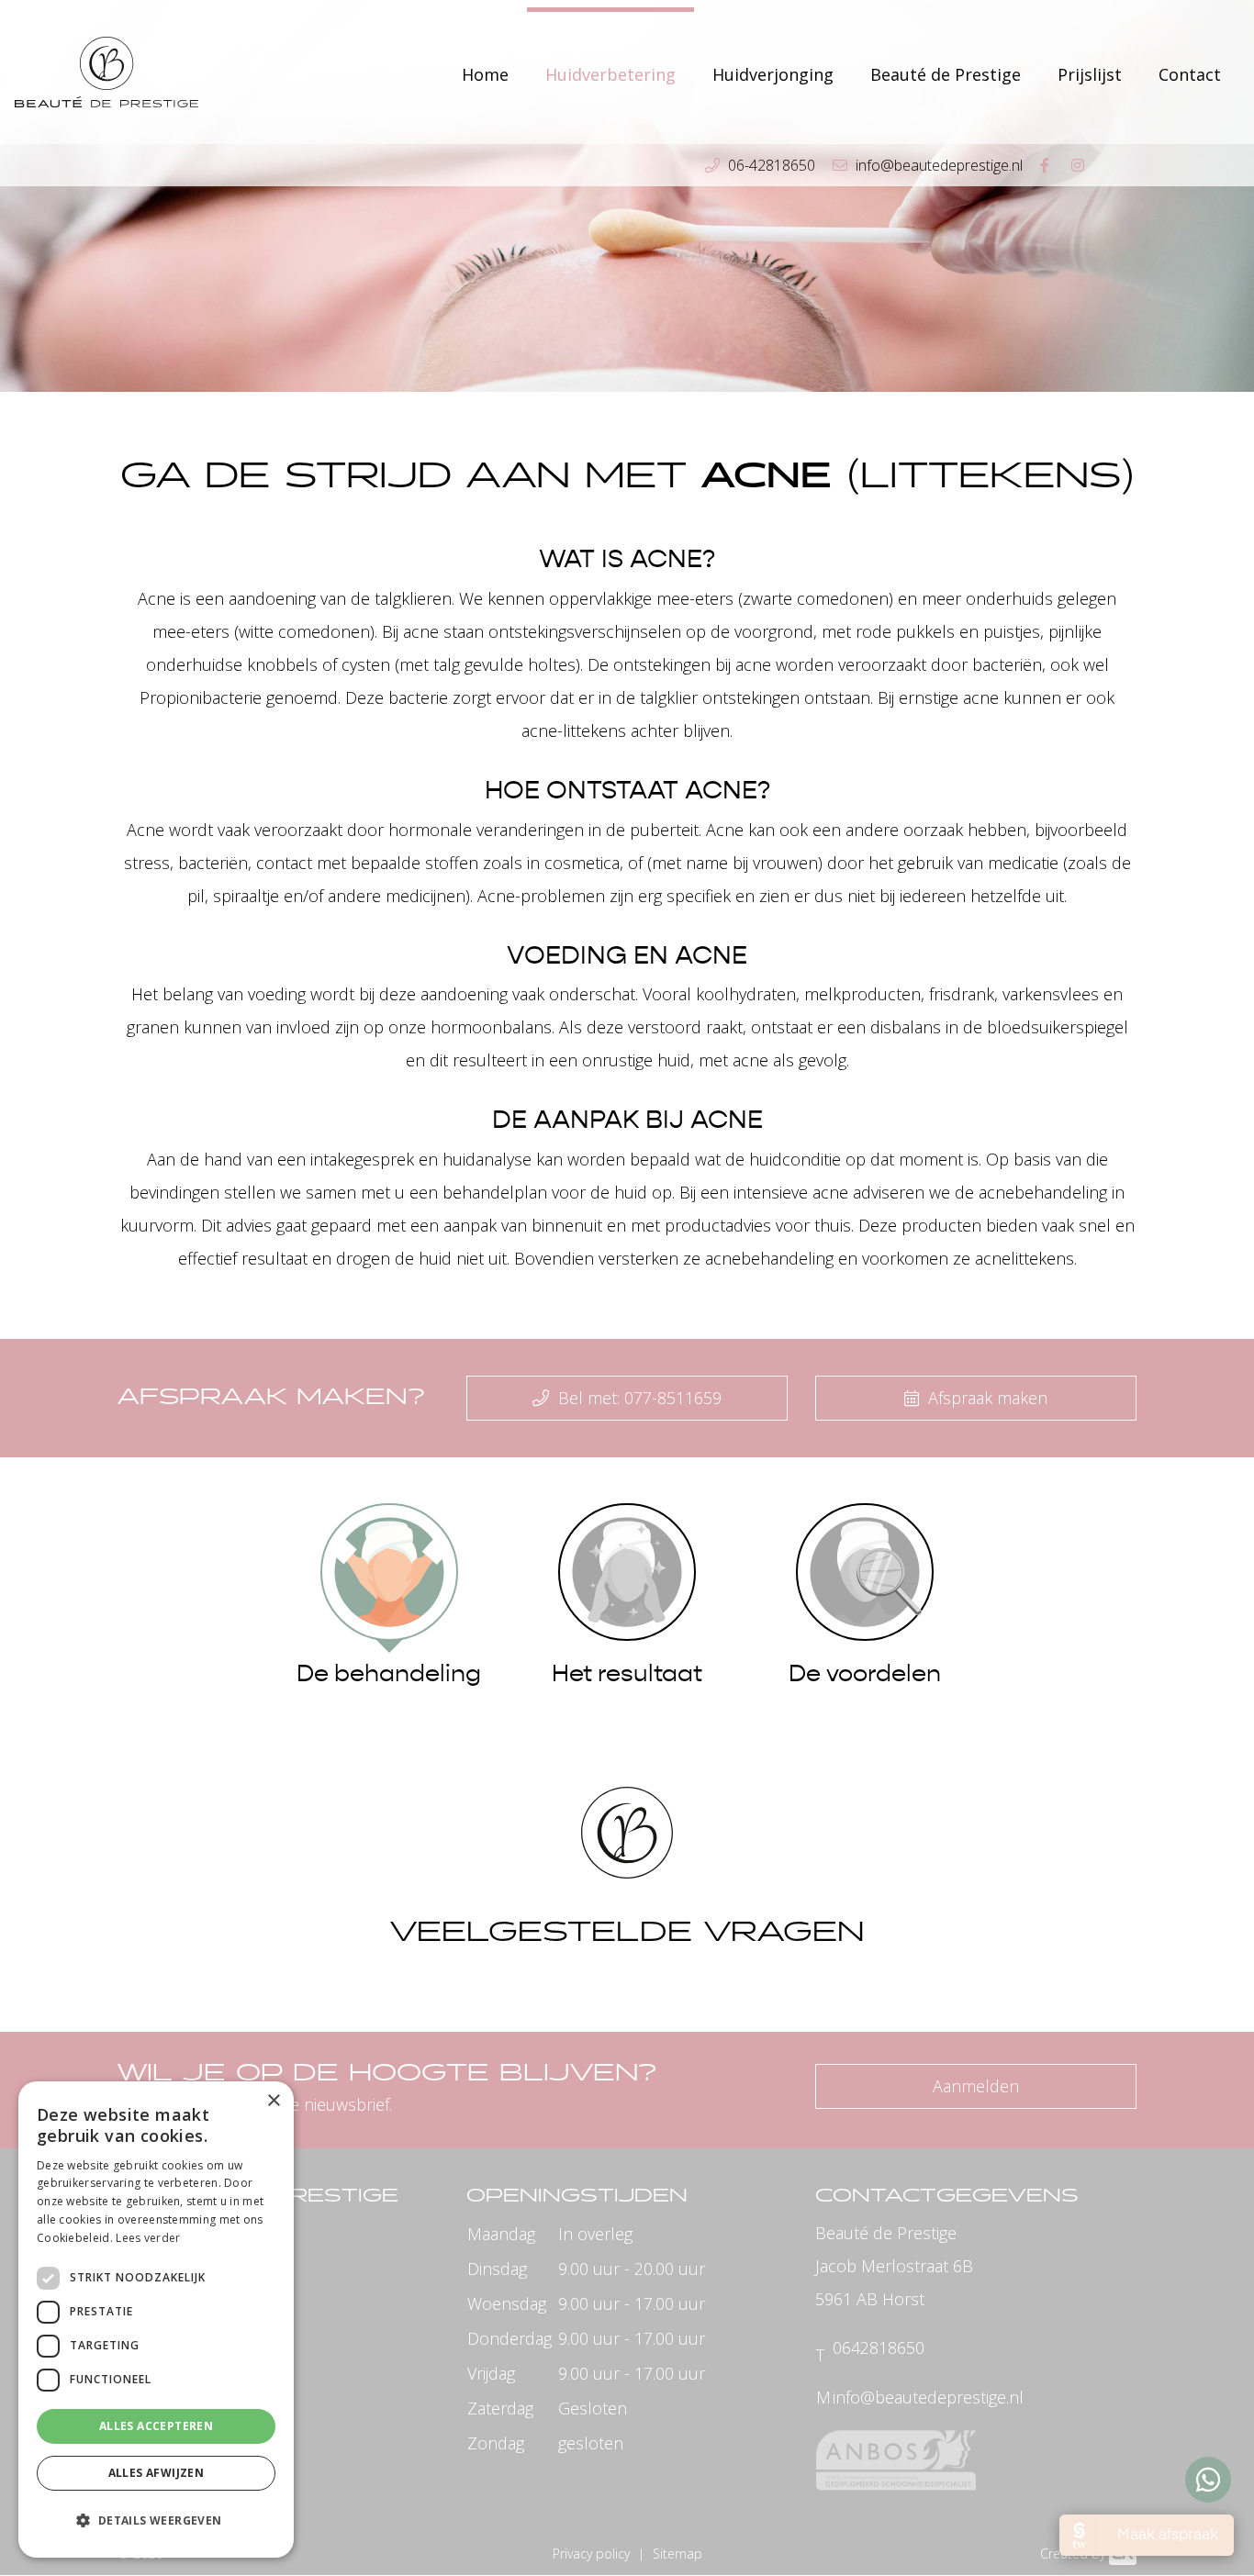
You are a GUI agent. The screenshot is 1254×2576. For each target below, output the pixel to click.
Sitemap (677, 2554)
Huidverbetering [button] (610, 74)
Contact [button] (1190, 74)
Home (485, 74)
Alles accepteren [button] (156, 2426)
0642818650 (879, 2347)
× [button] (273, 2101)
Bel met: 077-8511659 (638, 1398)
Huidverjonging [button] (773, 74)
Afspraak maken (985, 1398)
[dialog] (156, 2320)
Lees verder (148, 2238)
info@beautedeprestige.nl (928, 2397)
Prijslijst (1090, 74)
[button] (156, 2521)
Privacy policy (591, 2554)
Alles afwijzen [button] (157, 2473)
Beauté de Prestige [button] (946, 74)
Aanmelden (976, 2086)
